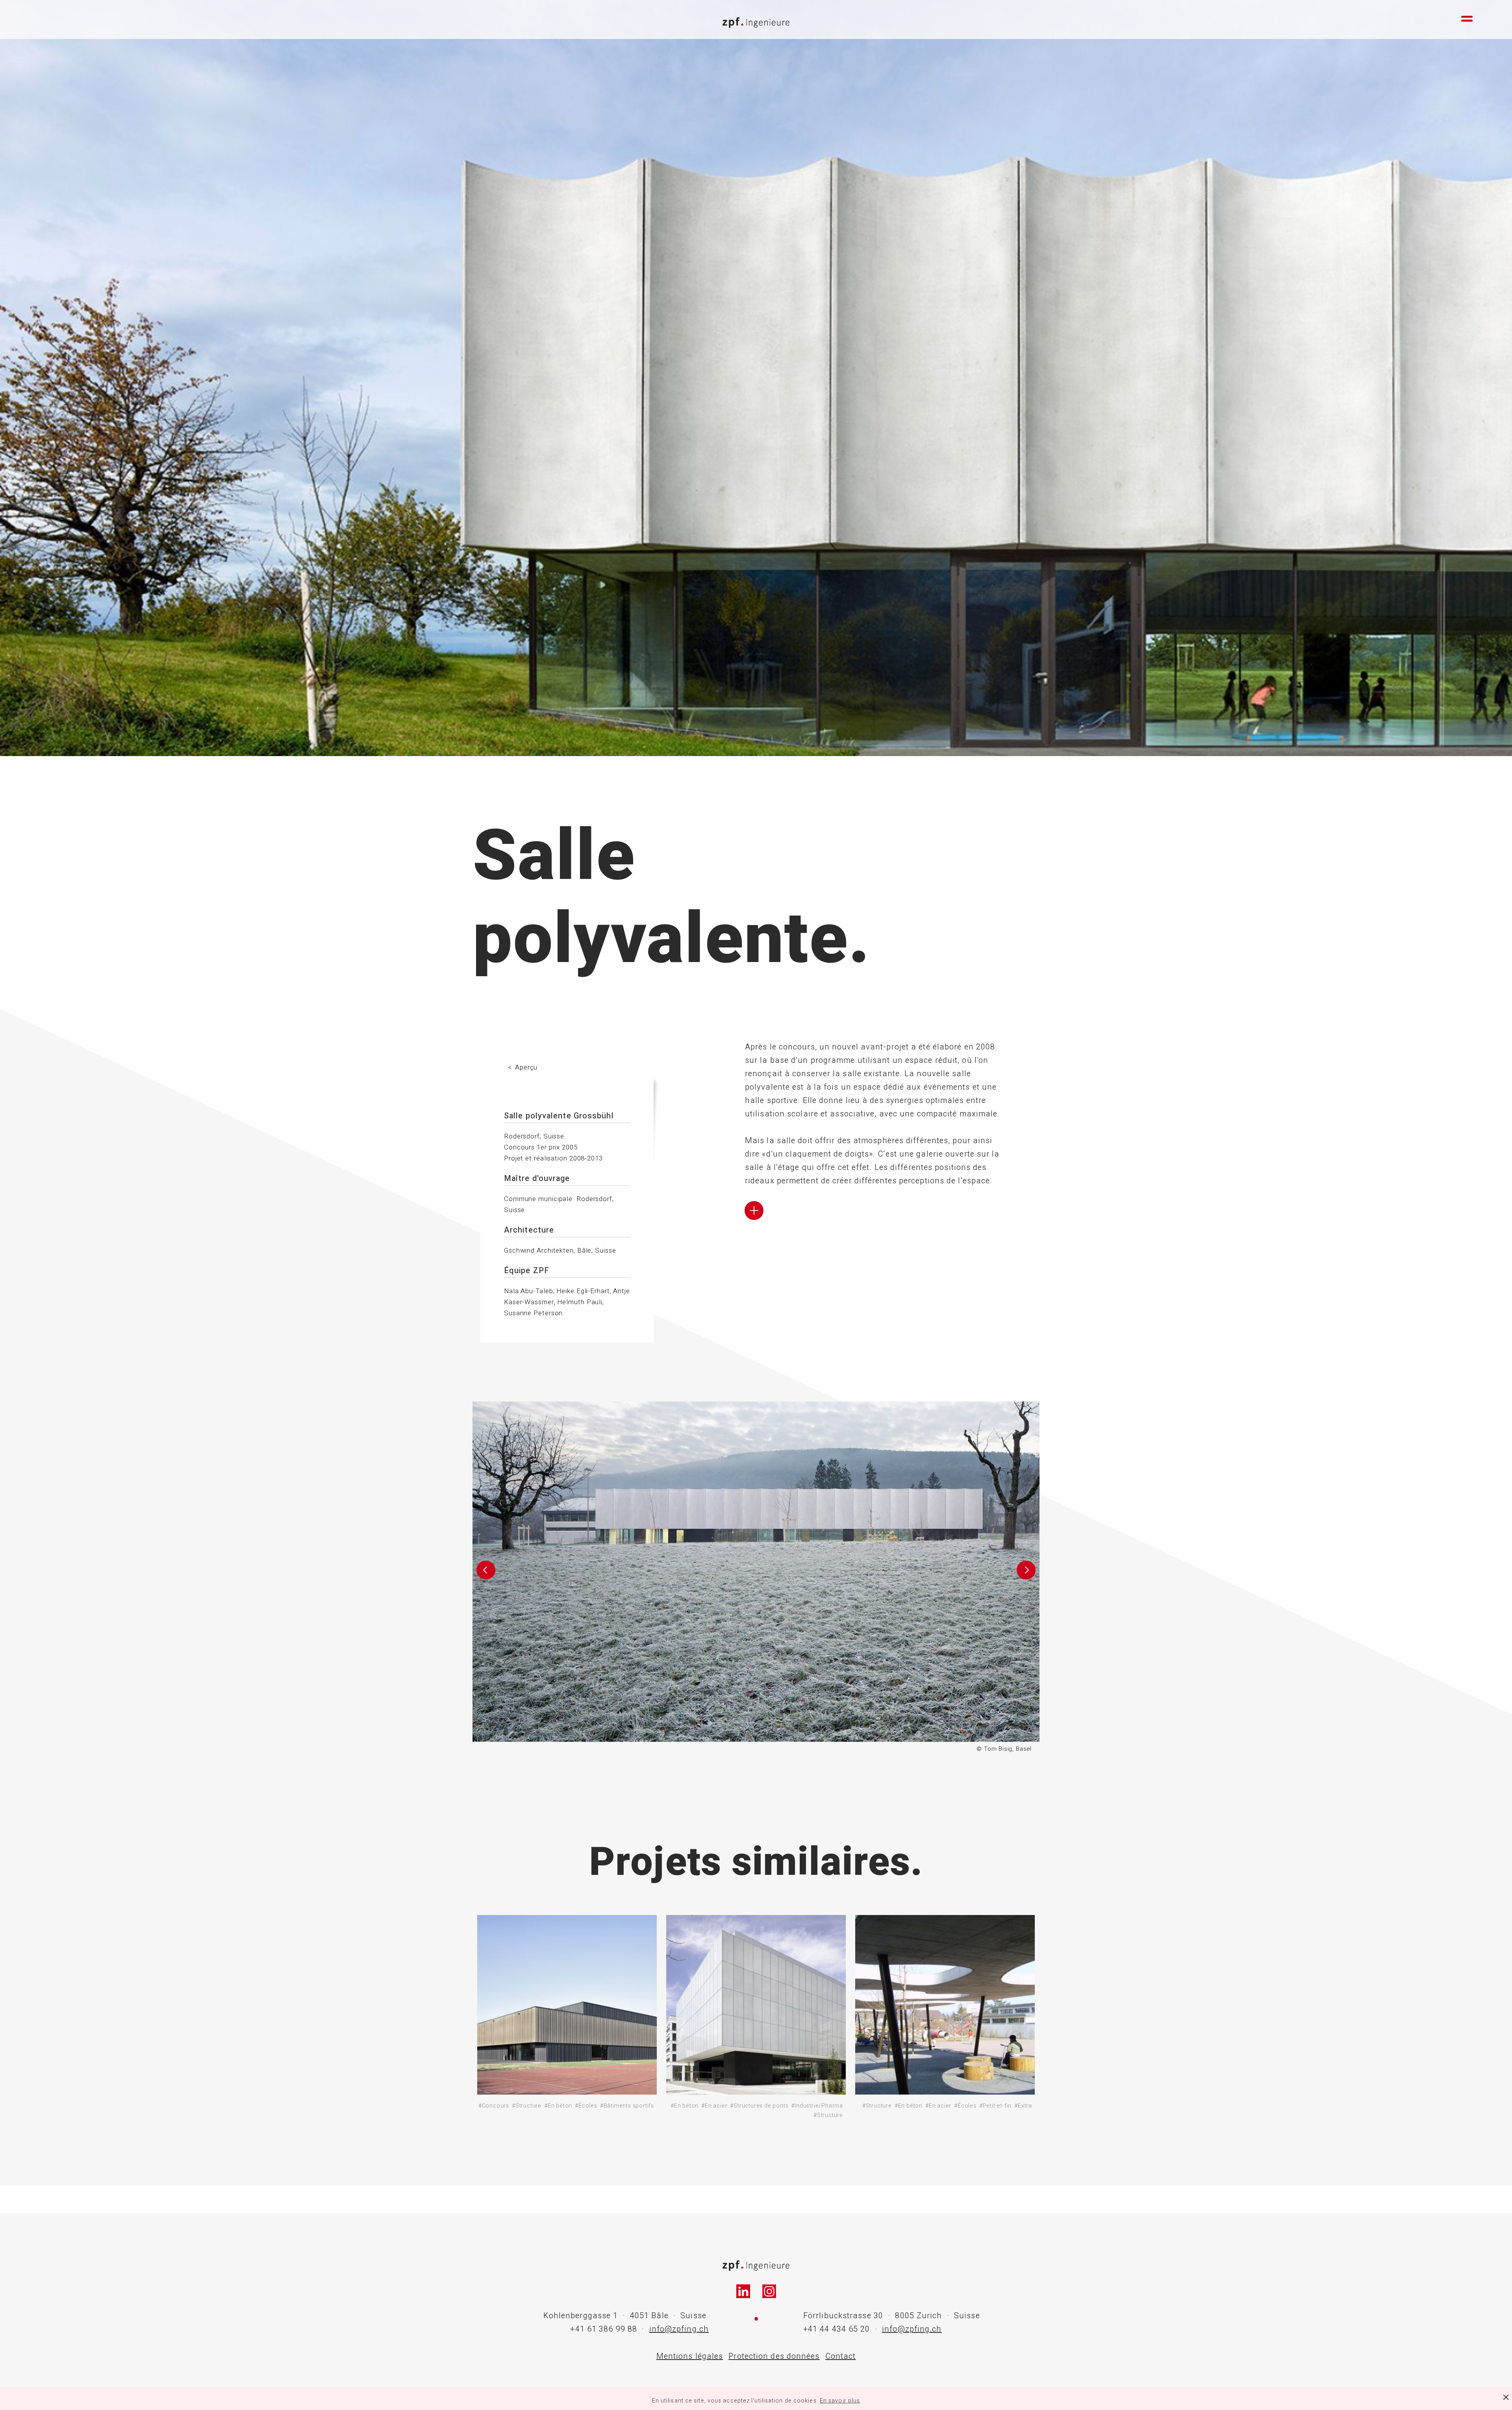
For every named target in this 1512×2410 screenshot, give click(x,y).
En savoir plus (840, 2401)
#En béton (558, 2106)
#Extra (1023, 2106)
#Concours (494, 2106)
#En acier (714, 2106)
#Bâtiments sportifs (627, 2106)
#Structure (527, 2106)
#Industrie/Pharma (817, 2106)
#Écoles (586, 2106)
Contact (841, 2356)
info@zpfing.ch (679, 2329)
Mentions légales (690, 2356)
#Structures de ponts (759, 2106)
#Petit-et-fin (995, 2106)
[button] (486, 1578)
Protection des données (774, 2356)
